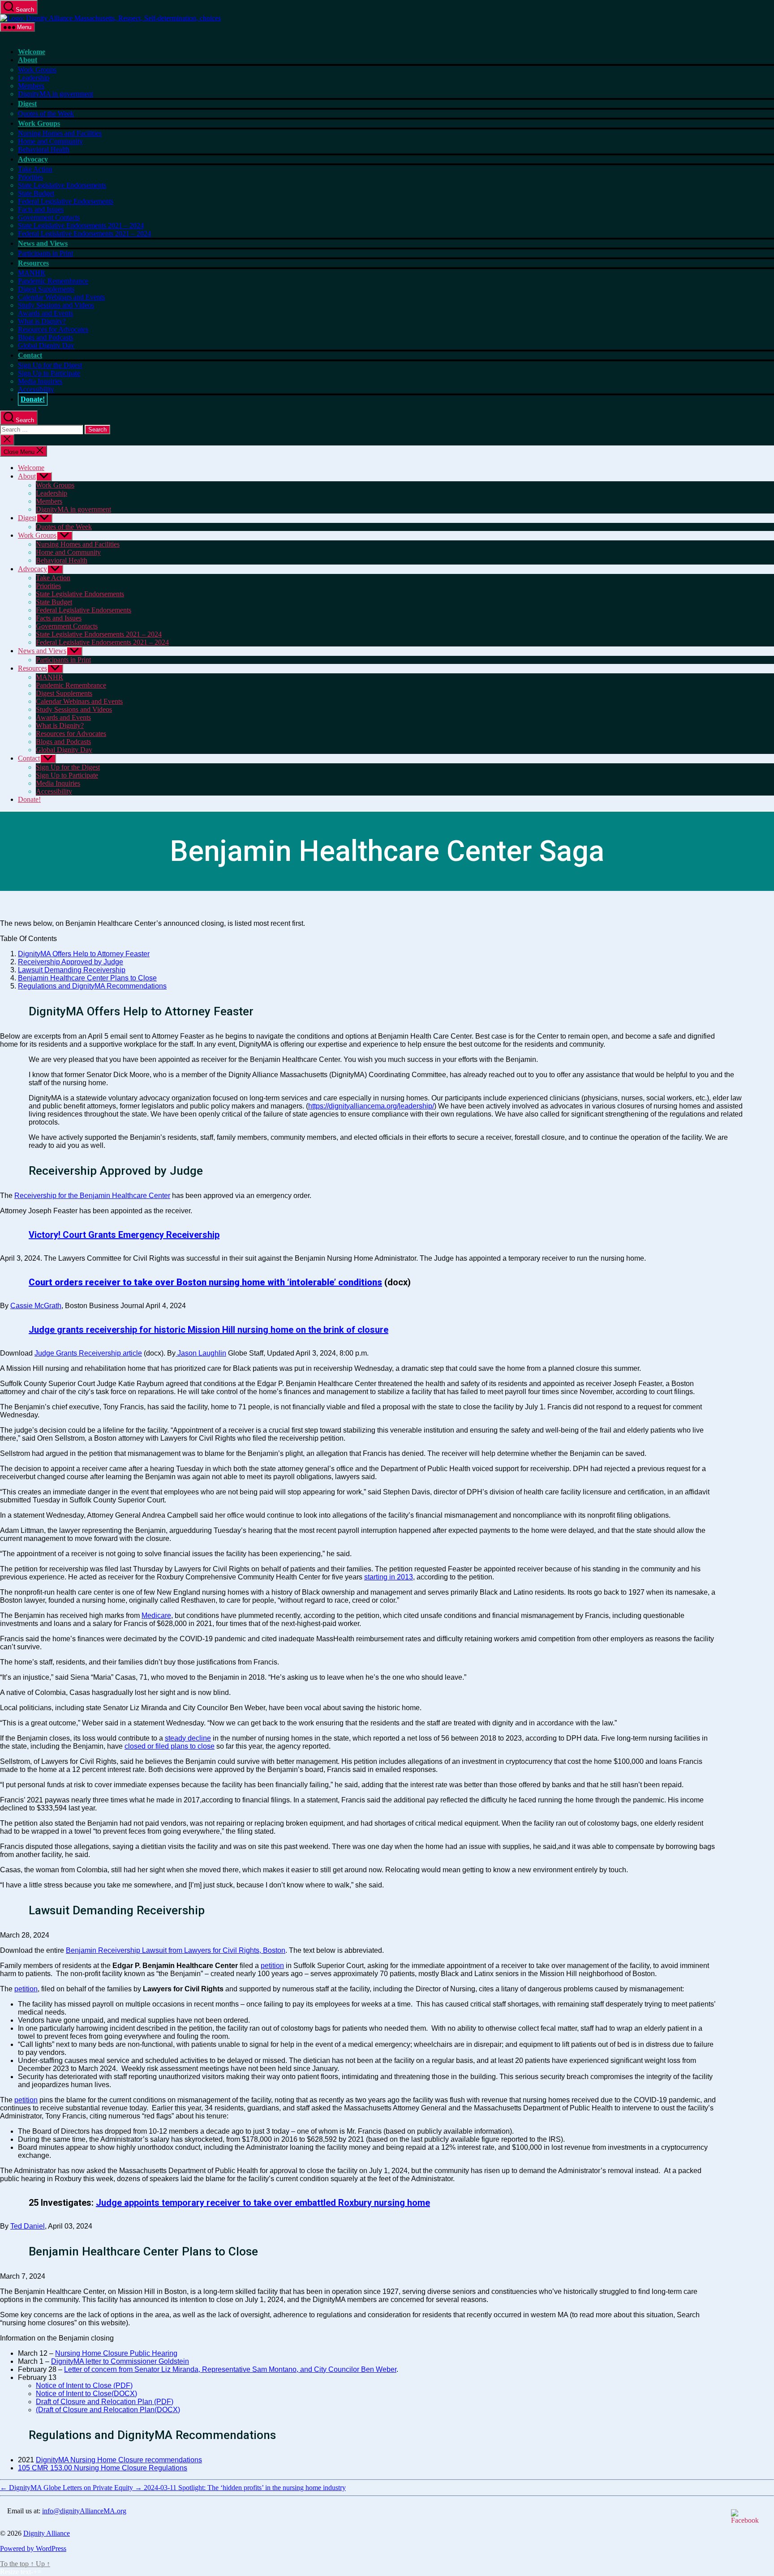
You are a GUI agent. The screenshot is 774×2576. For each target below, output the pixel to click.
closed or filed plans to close (170, 1746)
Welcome (32, 52)
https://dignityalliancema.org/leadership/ (371, 1106)
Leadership (34, 78)
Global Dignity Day (46, 345)
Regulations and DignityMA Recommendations (92, 986)
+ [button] (35, 2572)
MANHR (32, 273)
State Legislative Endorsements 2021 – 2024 (81, 225)
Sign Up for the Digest (50, 365)
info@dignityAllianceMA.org (84, 2511)
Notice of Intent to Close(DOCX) (86, 2394)
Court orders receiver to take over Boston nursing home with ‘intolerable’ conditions (205, 1282)
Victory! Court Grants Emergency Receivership (124, 1235)
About (28, 60)
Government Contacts (49, 217)
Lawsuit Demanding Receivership (72, 970)
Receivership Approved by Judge (71, 962)
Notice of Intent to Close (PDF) (84, 2386)
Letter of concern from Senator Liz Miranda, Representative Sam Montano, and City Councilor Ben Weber (230, 2369)
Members (31, 86)
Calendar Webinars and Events (61, 297)
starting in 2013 (389, 1577)
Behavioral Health (44, 149)
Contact (30, 355)
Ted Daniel (28, 2226)
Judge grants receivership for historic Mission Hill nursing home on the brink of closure (209, 1330)
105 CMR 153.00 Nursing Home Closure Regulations (103, 2468)
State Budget (36, 193)
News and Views (43, 243)
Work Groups (37, 70)
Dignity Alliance (47, 2533)
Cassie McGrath (36, 1306)
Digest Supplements (46, 289)
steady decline (188, 1738)
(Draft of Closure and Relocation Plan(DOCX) (108, 2410)
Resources (33, 263)
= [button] (39, 2572)
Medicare (156, 1615)
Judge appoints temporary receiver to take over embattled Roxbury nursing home (263, 2203)
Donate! (33, 399)
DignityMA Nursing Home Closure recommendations (119, 2460)
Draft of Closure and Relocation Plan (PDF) (105, 2402)
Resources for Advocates (53, 329)
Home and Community (50, 141)
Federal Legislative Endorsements (66, 201)
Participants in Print (45, 253)
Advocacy (33, 159)
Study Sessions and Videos (56, 305)
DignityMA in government (56, 94)
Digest (27, 104)
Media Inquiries (40, 381)
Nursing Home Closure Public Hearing (116, 2353)
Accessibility (36, 389)
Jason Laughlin (201, 1353)
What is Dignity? (42, 321)
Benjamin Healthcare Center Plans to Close (87, 978)
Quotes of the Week (46, 113)
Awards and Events (45, 313)
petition (272, 1966)
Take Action (35, 169)
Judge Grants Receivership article (88, 1353)
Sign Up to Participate (49, 373)
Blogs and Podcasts (45, 337)
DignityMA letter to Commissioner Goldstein (120, 2361)
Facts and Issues (41, 209)
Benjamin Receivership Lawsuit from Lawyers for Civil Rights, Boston (176, 1950)
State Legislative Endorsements (62, 185)
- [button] (32, 2572)
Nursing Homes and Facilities (60, 133)
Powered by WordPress (33, 2548)
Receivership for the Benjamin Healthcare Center (92, 1196)
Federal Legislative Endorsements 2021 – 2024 (84, 233)
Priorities (30, 177)
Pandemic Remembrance (53, 281)
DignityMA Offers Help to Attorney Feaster (84, 954)
